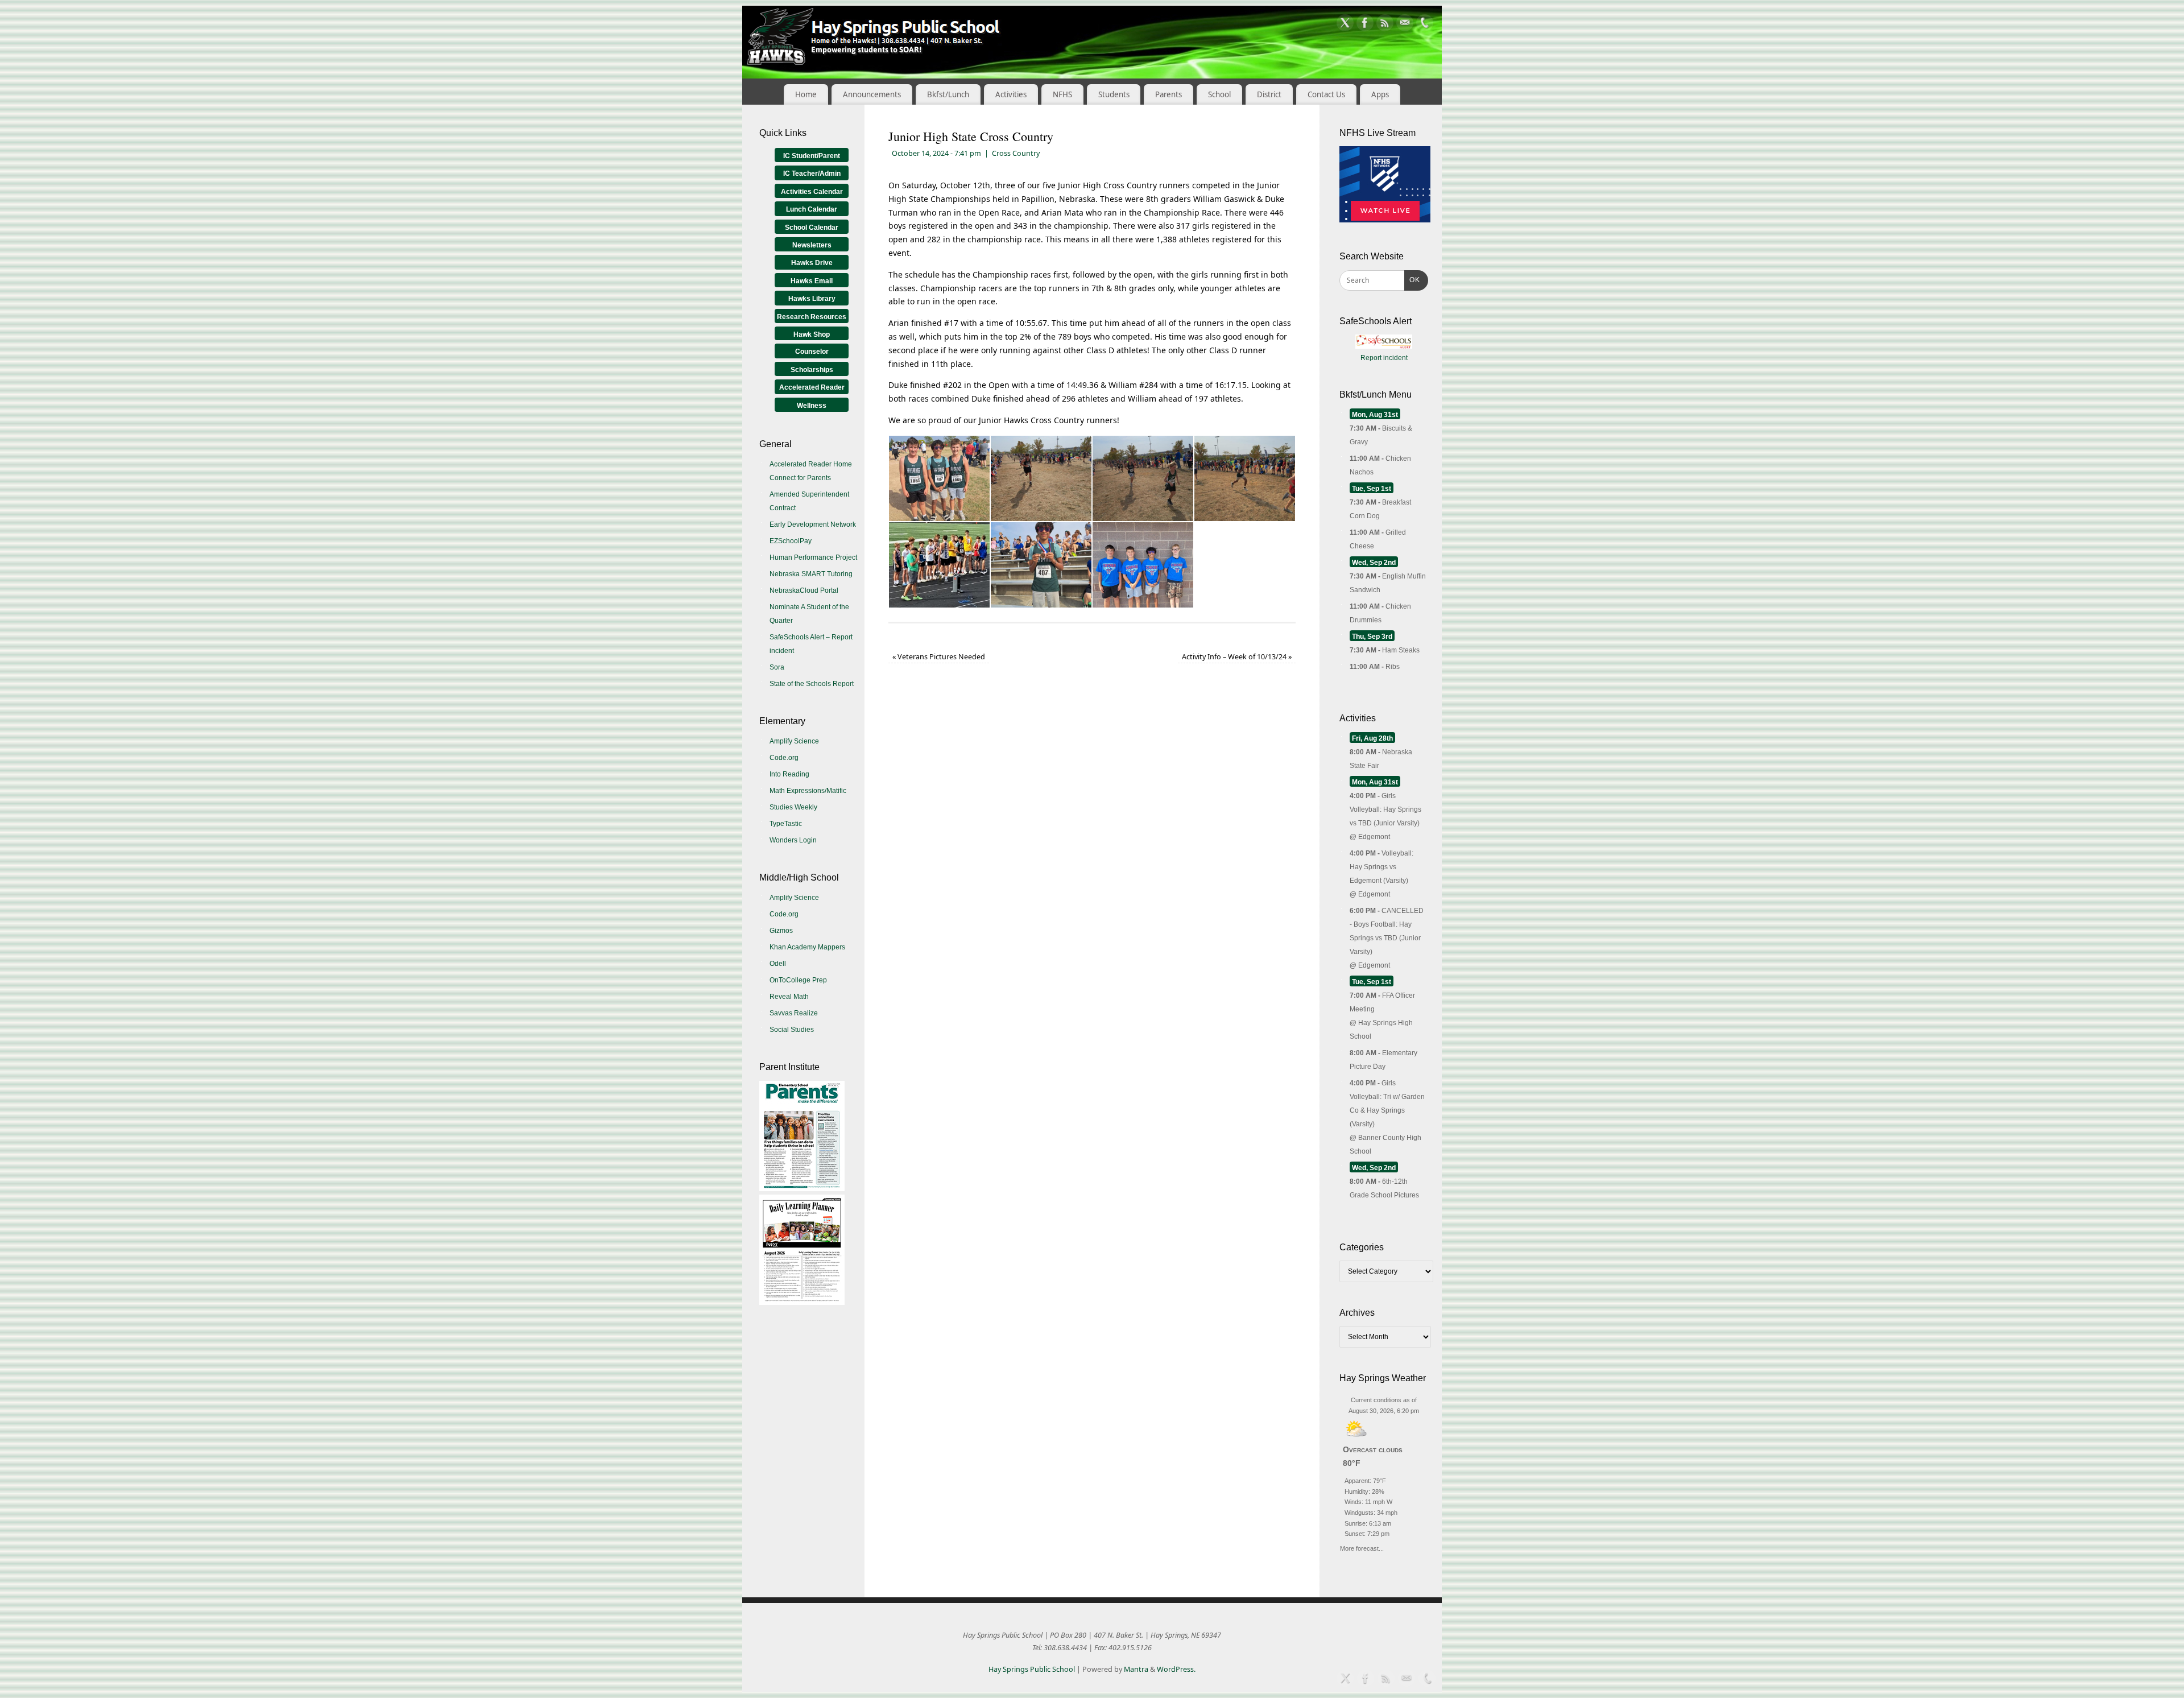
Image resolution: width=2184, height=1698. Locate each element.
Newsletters (812, 245)
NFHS (1062, 94)
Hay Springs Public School (1032, 1669)
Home (806, 94)
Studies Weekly (793, 807)
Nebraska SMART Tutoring (811, 574)
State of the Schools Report (812, 684)
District (1269, 94)
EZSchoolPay (791, 541)
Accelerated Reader (812, 387)
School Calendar (812, 228)
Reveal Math (789, 997)
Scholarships (812, 370)
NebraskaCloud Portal (804, 590)
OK (1412, 280)
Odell (778, 964)
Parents (1168, 94)
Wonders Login (793, 840)
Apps (1380, 94)
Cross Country (1016, 153)
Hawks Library (812, 299)
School (1219, 94)
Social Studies (792, 1030)
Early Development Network (813, 524)
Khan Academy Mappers (807, 947)
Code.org (784, 758)
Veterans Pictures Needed (939, 657)
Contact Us (1326, 94)
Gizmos (781, 931)
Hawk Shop (812, 334)
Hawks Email (812, 281)
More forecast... (1362, 1547)
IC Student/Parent (812, 156)
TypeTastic (786, 824)
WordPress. (1176, 1669)
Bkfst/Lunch (948, 94)
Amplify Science (794, 741)
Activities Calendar (812, 192)
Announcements (872, 94)
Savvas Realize (794, 1013)
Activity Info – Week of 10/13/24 (1237, 657)
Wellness (812, 406)
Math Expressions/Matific (808, 791)
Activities (1011, 94)
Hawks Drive (812, 263)
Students (1114, 94)
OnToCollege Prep (798, 980)
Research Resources (812, 317)
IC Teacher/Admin (812, 173)
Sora (777, 667)
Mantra (1136, 1669)
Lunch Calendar (812, 209)
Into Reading (789, 774)
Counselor (812, 352)
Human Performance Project (813, 557)
